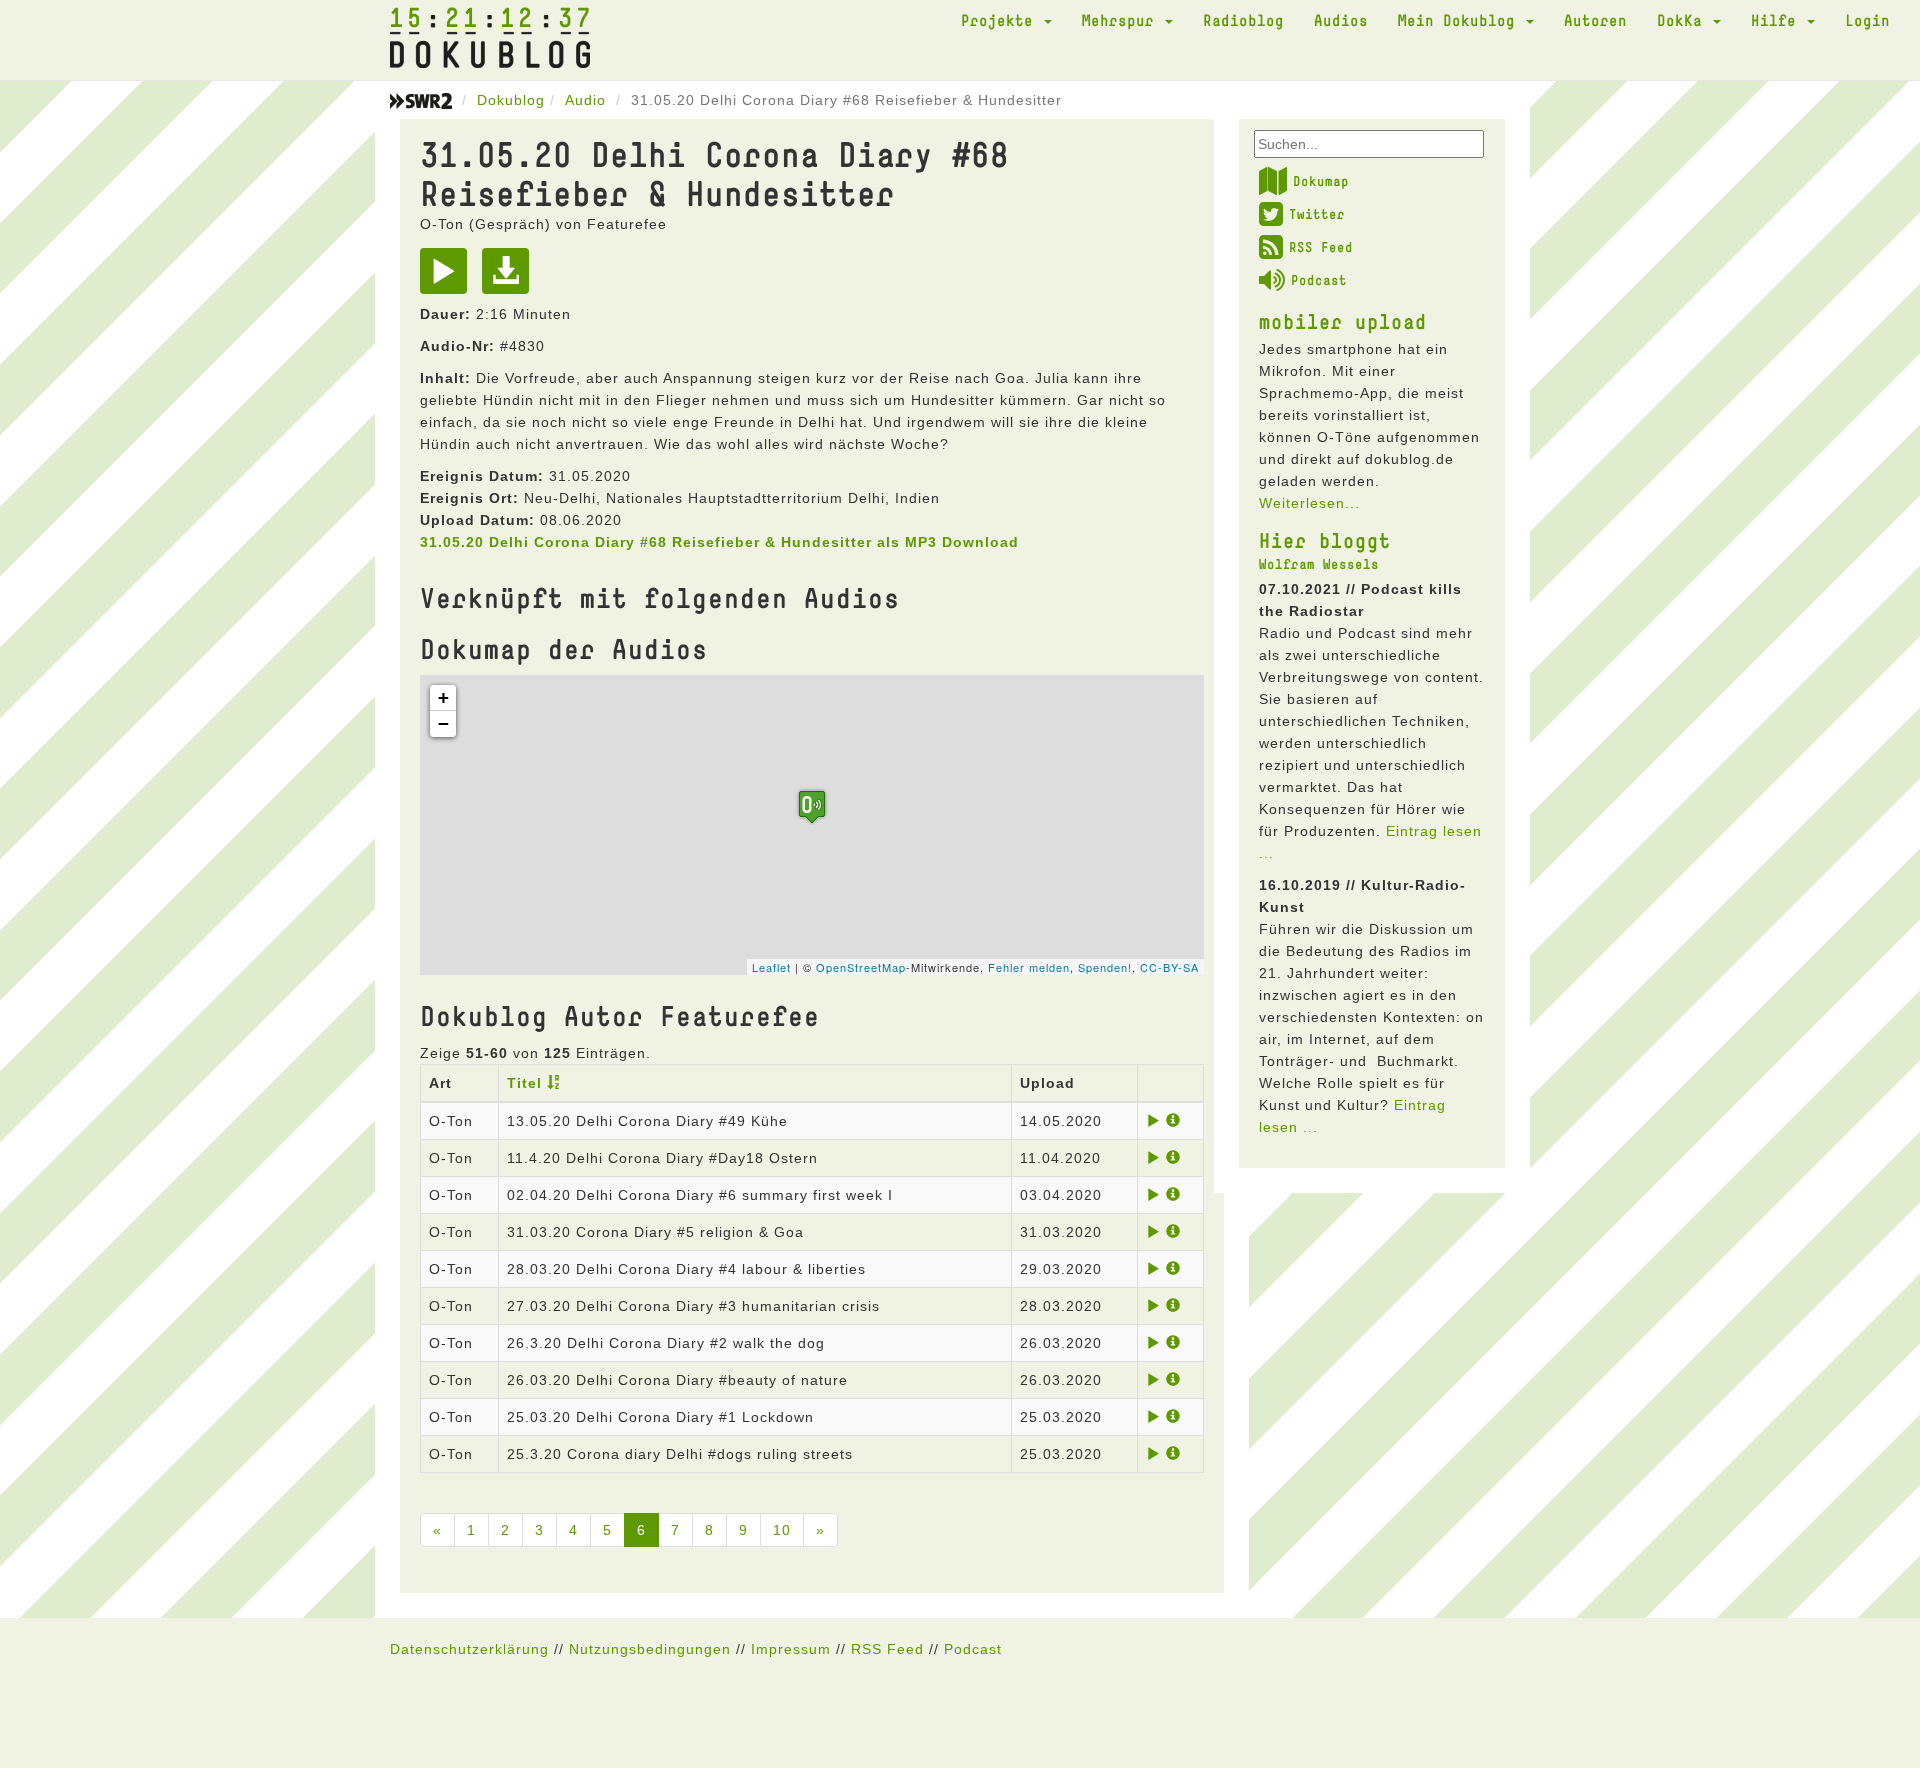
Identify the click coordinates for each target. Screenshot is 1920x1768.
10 (782, 1530)
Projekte (1001, 20)
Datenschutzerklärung (469, 1649)
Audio (585, 100)
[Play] (448, 278)
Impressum (791, 1649)
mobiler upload (1343, 321)
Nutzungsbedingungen (650, 1649)
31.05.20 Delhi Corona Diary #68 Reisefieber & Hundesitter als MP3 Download (719, 542)
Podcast (1319, 280)
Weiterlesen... (1309, 503)
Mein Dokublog (1461, 20)
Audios (1341, 20)
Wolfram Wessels (1319, 564)
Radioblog (1243, 20)
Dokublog (511, 100)
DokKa (1684, 20)
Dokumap (1321, 181)
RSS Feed (1321, 247)
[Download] (510, 278)
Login (1867, 20)
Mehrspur (1122, 20)
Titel (524, 1083)
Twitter (1317, 214)
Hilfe (1778, 20)
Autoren (1595, 20)
